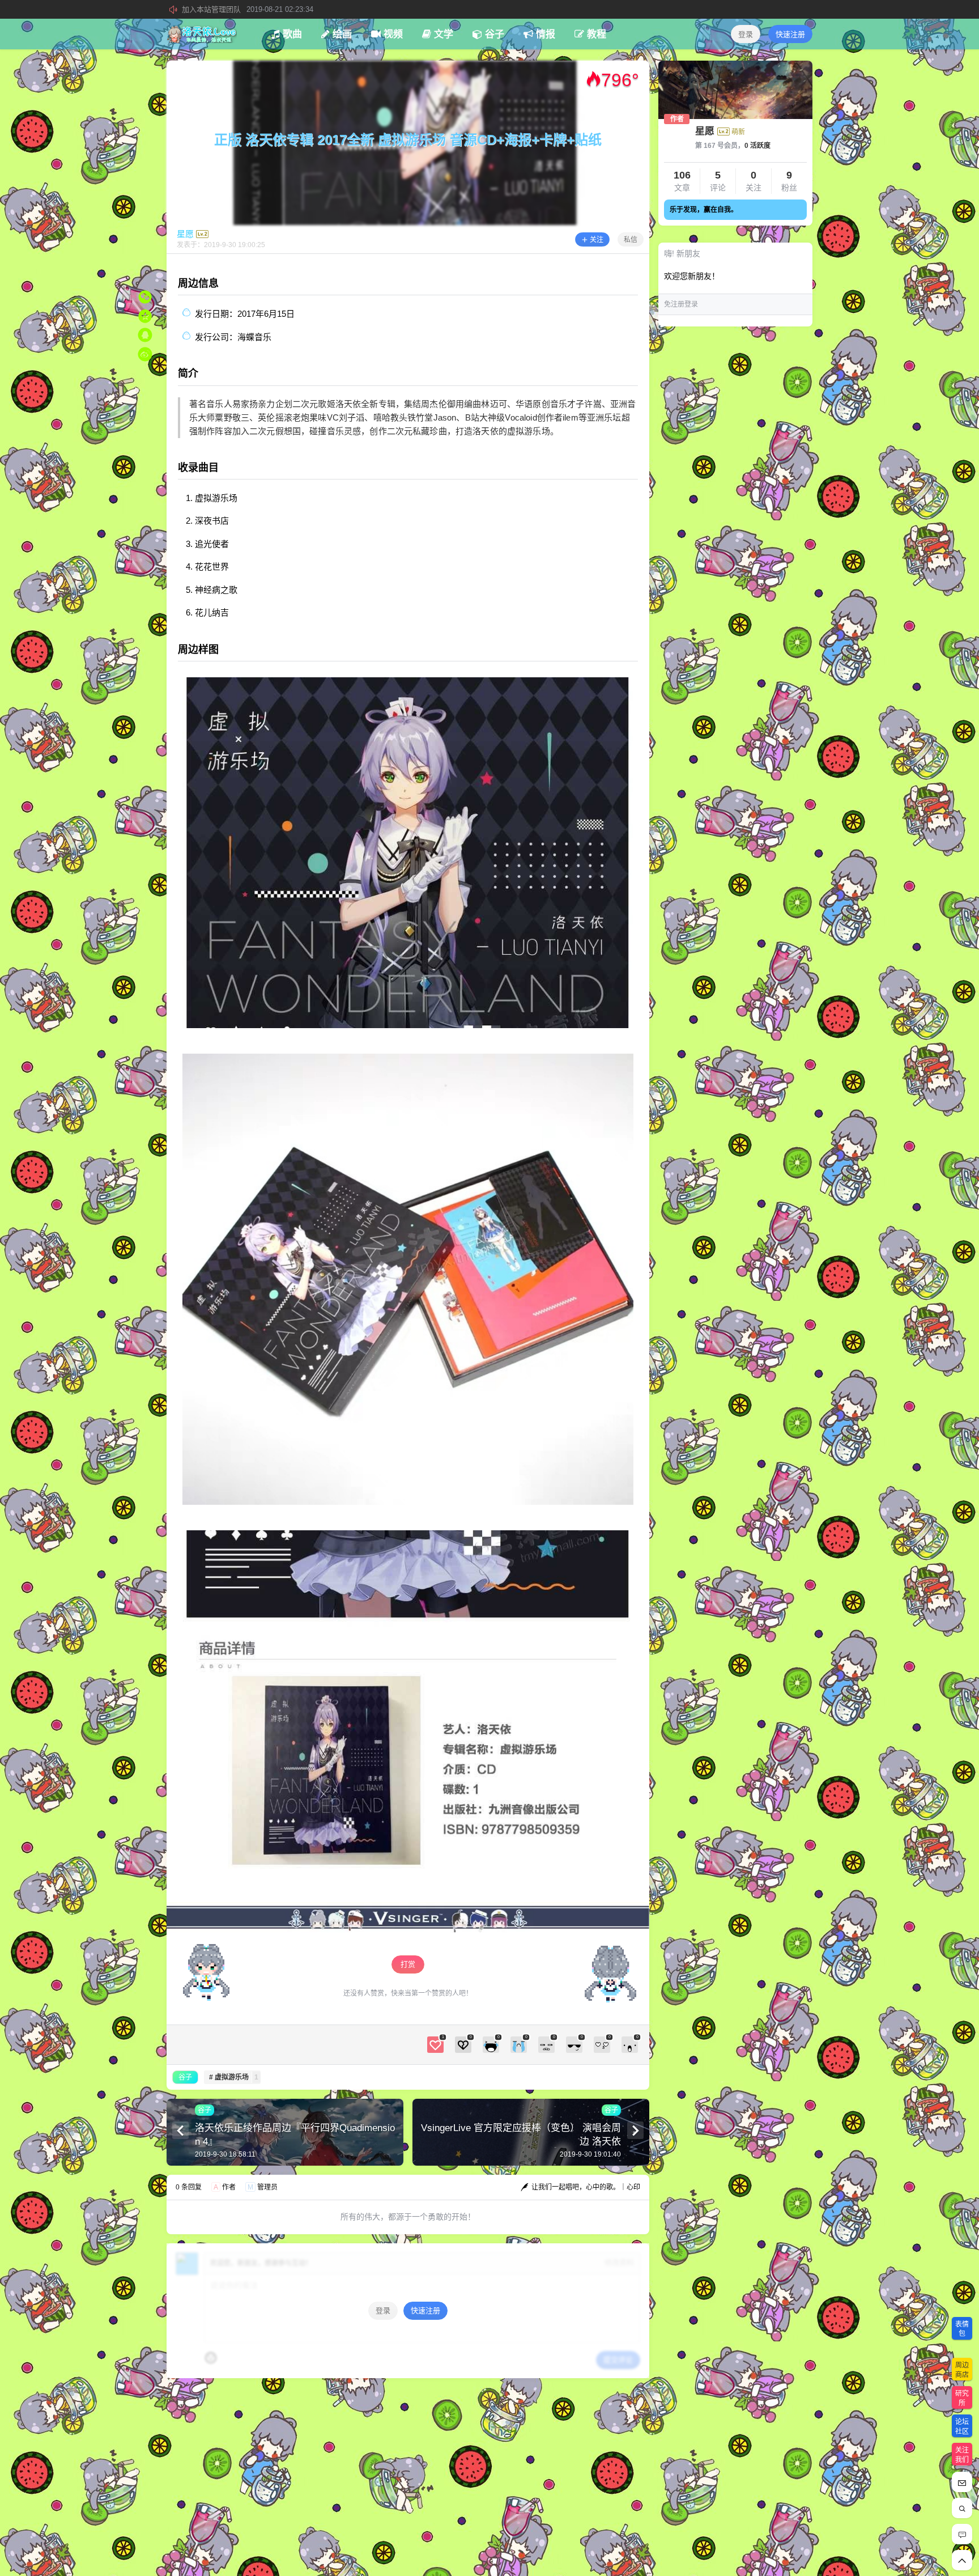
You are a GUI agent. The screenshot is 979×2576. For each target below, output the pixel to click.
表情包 (962, 2329)
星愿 (705, 131)
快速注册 (790, 34)
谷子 (185, 2077)
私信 (631, 240)
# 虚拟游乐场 (234, 2077)
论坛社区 (962, 2427)
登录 (746, 34)
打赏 (408, 1964)
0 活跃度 (757, 146)
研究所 (962, 2398)
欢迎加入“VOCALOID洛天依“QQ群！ (278, 9)
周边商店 (962, 2370)
